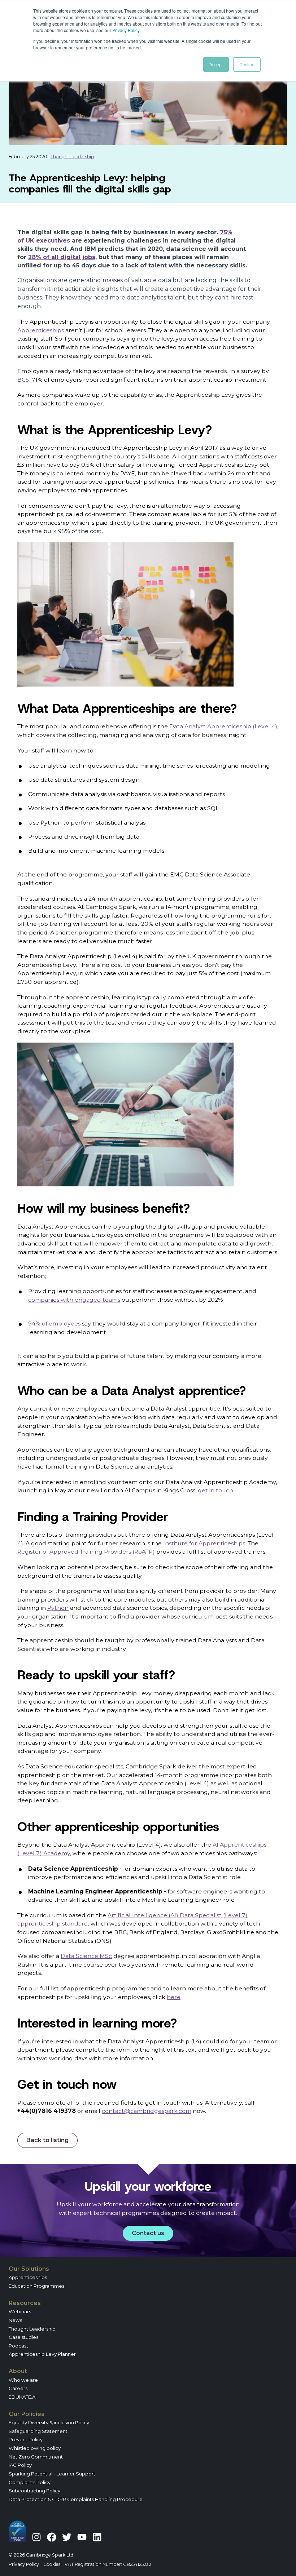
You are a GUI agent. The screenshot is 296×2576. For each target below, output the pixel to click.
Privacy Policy (126, 30)
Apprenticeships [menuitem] (28, 2277)
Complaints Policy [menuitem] (30, 2482)
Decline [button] (247, 64)
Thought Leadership (72, 157)
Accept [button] (216, 64)
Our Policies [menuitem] (27, 2414)
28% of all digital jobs (62, 257)
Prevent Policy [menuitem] (26, 2439)
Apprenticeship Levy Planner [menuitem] (42, 2354)
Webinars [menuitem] (20, 2311)
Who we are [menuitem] (23, 2380)
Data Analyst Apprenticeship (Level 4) (223, 726)
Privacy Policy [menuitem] (24, 2564)
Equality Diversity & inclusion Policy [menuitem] (49, 2422)
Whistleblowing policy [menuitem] (35, 2448)
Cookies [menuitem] (52, 2564)
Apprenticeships (41, 330)
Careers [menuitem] (18, 2388)
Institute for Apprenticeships (204, 1543)
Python (58, 1608)
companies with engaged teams (74, 1300)
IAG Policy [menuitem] (20, 2465)
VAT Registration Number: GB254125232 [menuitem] (108, 2564)
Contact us (148, 2233)
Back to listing (47, 2140)
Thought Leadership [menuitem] (32, 2329)
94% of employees (54, 1323)
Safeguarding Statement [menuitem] (38, 2431)
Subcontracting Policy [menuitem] (34, 2491)
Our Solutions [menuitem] (29, 2269)
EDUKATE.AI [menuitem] (23, 2397)
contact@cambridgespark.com (147, 2111)
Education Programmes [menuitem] (36, 2286)
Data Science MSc (86, 1956)
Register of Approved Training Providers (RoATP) (86, 1552)
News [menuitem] (15, 2320)
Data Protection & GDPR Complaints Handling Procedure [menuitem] (76, 2499)
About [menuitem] (18, 2371)
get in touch (216, 1490)
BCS (23, 380)
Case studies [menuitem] (23, 2337)
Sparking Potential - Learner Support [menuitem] (52, 2474)
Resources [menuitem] (25, 2303)
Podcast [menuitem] (18, 2346)
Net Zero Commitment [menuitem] (36, 2457)
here (174, 1997)
